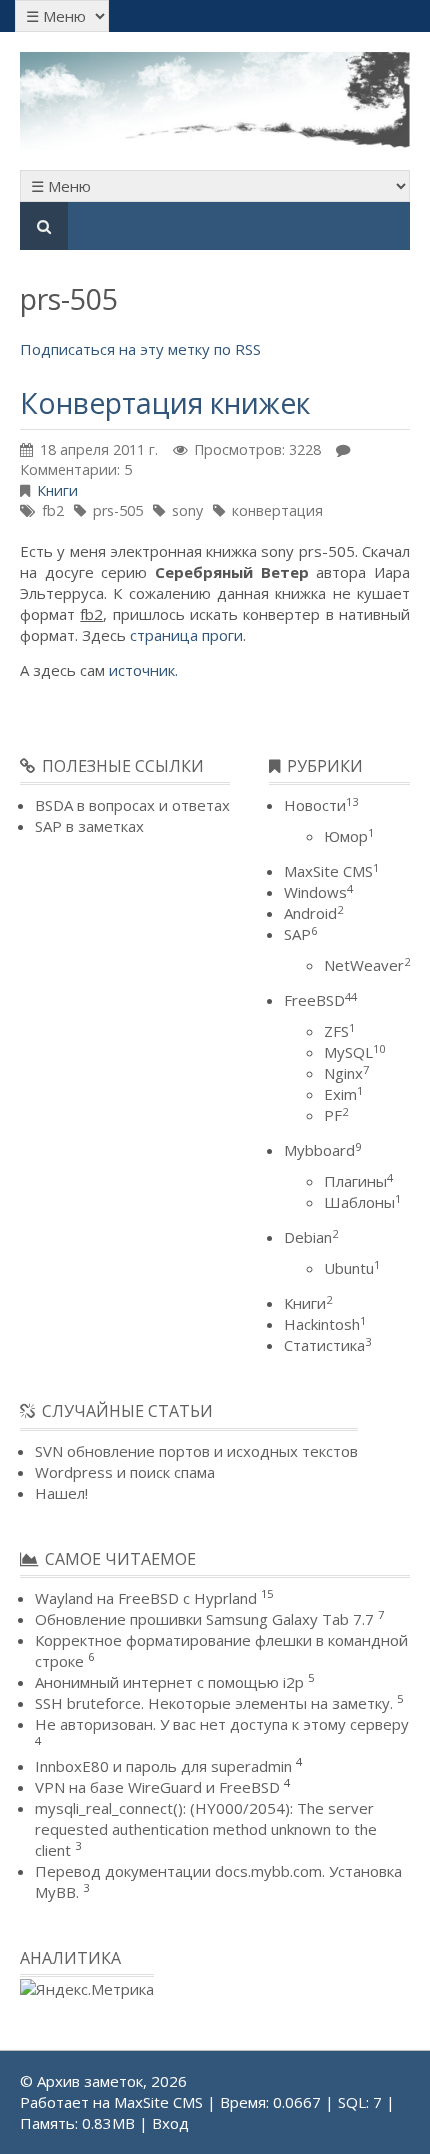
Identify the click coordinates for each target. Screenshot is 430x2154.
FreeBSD (320, 1000)
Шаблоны (362, 1202)
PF (336, 1115)
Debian (311, 1237)
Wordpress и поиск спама (125, 1472)
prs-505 (118, 510)
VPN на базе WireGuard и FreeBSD (157, 1787)
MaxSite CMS (331, 871)
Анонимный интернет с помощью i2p (169, 1682)
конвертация (277, 510)
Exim (343, 1094)
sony (187, 510)
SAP (300, 934)
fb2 (53, 510)
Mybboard (322, 1150)
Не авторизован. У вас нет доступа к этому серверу (222, 1724)
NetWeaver (367, 965)
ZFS (339, 1031)
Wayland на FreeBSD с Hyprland (146, 1598)
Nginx (346, 1073)
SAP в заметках (89, 826)
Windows (318, 892)
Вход (170, 2123)
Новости (321, 805)
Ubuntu (352, 1268)
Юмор (349, 836)
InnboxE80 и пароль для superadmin (163, 1766)
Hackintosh (325, 1324)
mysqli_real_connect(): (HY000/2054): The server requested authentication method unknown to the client (206, 1829)
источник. (143, 670)
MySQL (354, 1052)
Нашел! (61, 1493)
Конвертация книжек (165, 403)
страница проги (186, 635)
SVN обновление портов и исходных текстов (196, 1451)
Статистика (327, 1345)
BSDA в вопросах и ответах (132, 805)
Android (313, 913)
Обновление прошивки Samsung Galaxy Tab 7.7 (204, 1619)
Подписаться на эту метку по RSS (140, 349)
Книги (57, 490)
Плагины (358, 1181)
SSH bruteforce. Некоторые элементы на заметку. (214, 1703)
